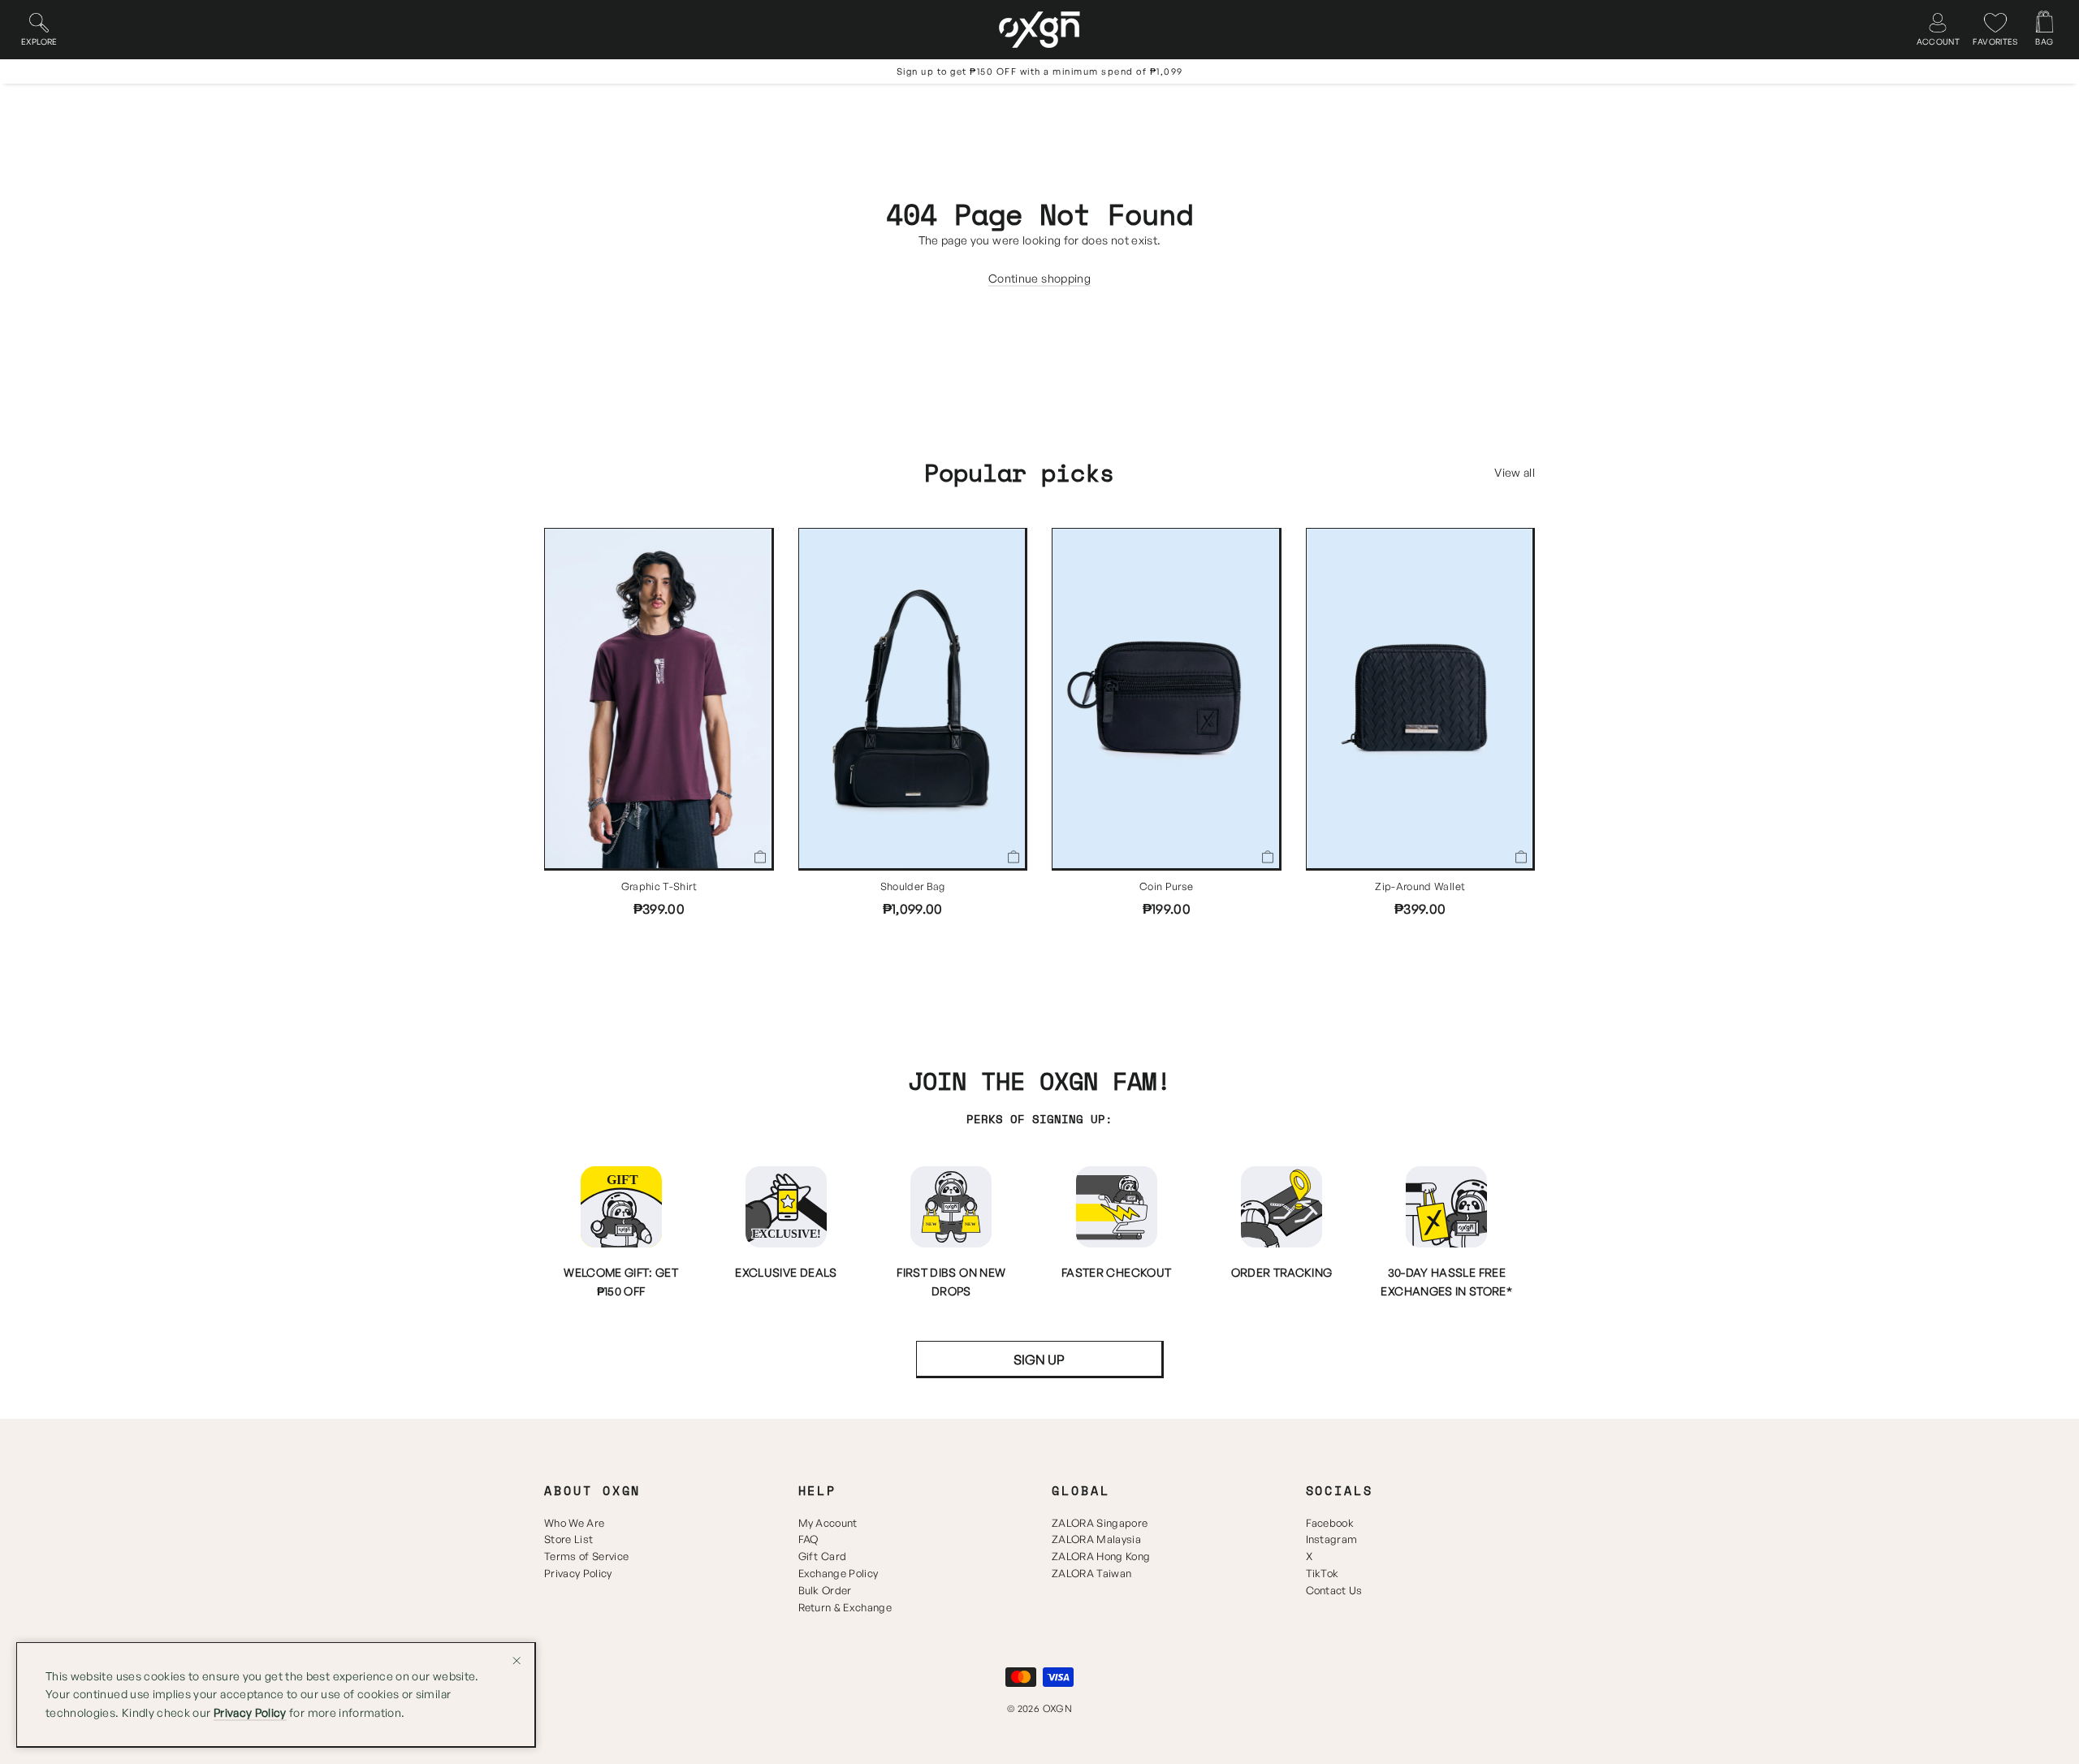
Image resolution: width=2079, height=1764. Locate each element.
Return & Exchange (845, 1607)
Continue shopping (1039, 278)
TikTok (1323, 1573)
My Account (828, 1523)
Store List (568, 1539)
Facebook (1330, 1523)
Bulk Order (825, 1590)
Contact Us (1334, 1590)
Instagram (1332, 1539)
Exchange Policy (839, 1573)
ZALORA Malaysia (1096, 1539)
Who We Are (574, 1523)
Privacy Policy (578, 1573)
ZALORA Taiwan (1091, 1573)
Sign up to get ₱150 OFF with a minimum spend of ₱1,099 (1040, 71)
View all (1515, 472)
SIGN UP (1039, 1360)
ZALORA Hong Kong (1101, 1556)
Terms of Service (586, 1556)
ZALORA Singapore (1100, 1523)
